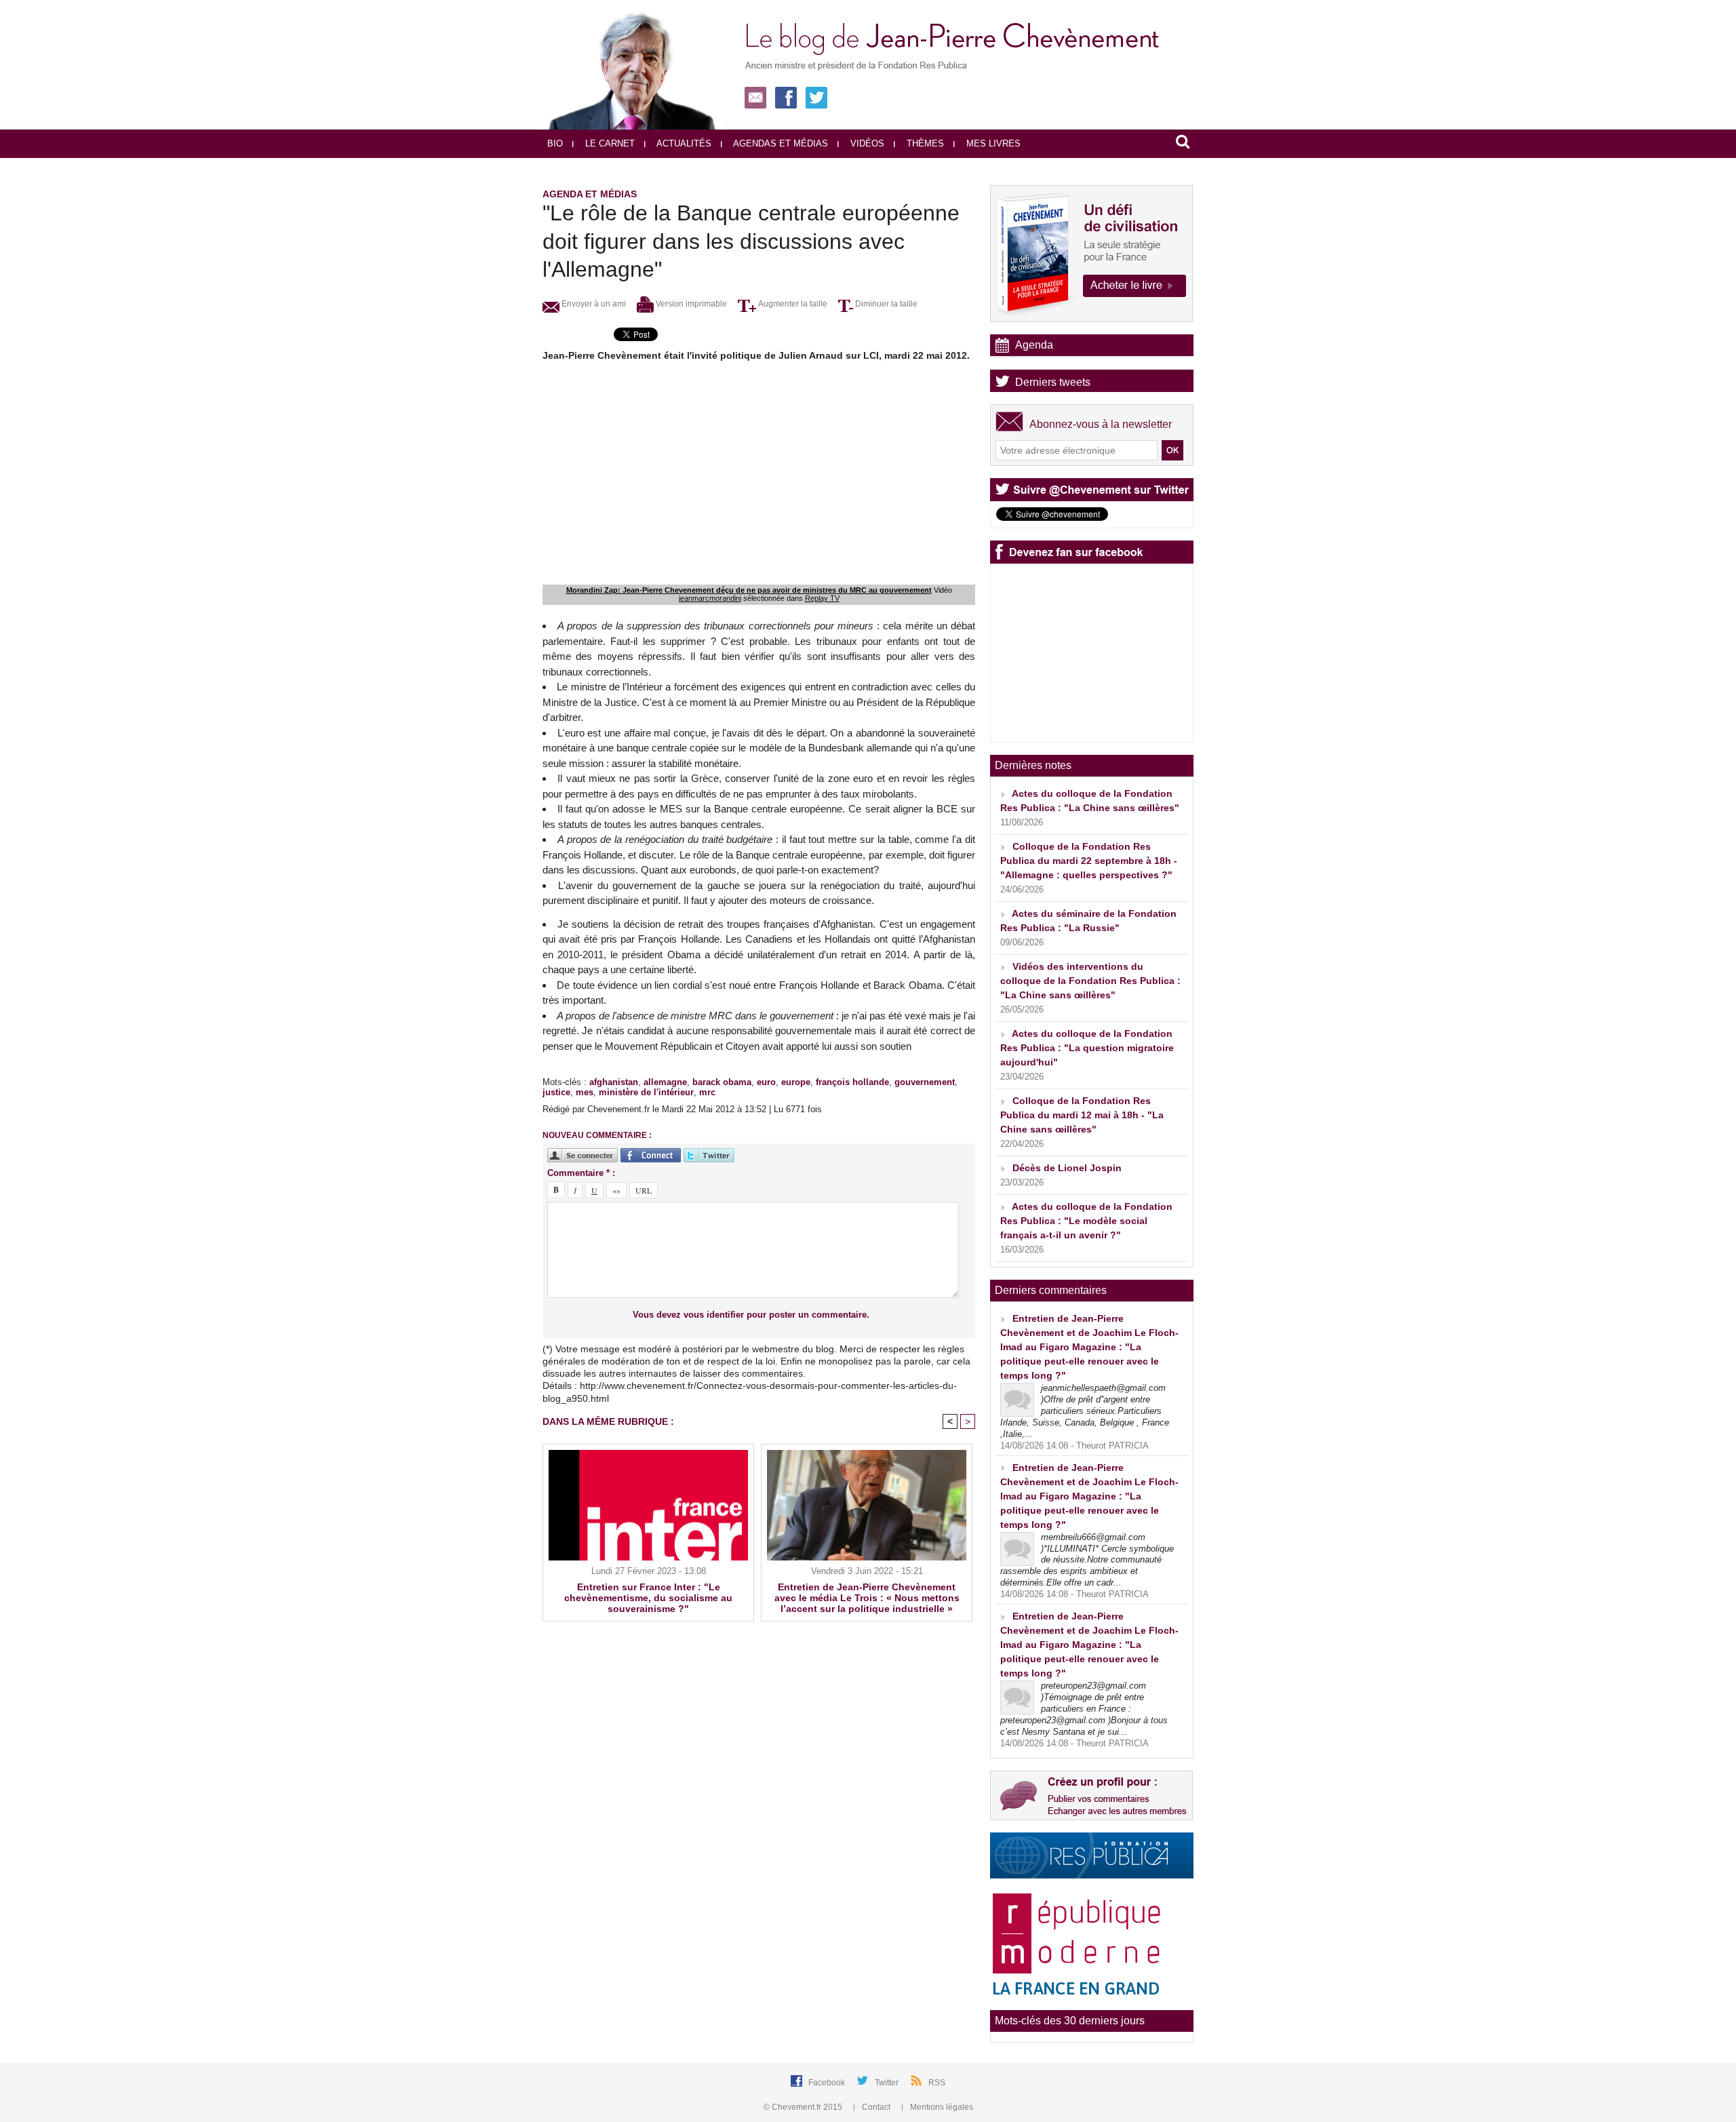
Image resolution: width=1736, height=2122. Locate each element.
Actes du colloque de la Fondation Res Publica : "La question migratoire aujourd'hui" (1087, 1048)
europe (796, 1082)
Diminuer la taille (885, 304)
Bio (555, 143)
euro (766, 1082)
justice (556, 1092)
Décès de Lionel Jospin (1067, 1168)
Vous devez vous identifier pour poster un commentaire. (751, 1315)
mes (585, 1092)
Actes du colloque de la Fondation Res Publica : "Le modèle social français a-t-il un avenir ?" (1086, 1221)
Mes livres (992, 143)
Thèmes (924, 143)
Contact (876, 2107)
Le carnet (609, 143)
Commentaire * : (581, 1173)
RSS (937, 2083)
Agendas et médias (780, 143)
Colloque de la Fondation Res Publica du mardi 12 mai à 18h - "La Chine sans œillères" (1082, 1115)
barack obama (722, 1082)
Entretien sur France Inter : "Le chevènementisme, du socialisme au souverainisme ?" (648, 1598)
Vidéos (866, 143)
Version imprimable (690, 304)
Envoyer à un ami (593, 304)
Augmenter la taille (792, 304)
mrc (707, 1092)
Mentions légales (941, 2107)
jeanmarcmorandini (710, 598)
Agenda (1034, 345)
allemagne (665, 1082)
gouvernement (925, 1082)
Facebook (828, 2083)
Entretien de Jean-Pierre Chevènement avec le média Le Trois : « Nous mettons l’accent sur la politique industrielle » (867, 1598)
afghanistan (614, 1082)
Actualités (683, 143)
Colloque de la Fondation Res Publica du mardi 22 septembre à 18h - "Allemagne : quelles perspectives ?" (1089, 861)
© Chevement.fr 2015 (804, 2107)
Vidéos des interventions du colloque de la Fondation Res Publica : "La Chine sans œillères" (1090, 981)
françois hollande (852, 1082)
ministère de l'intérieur (646, 1092)
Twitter (888, 2083)
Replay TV (822, 598)
